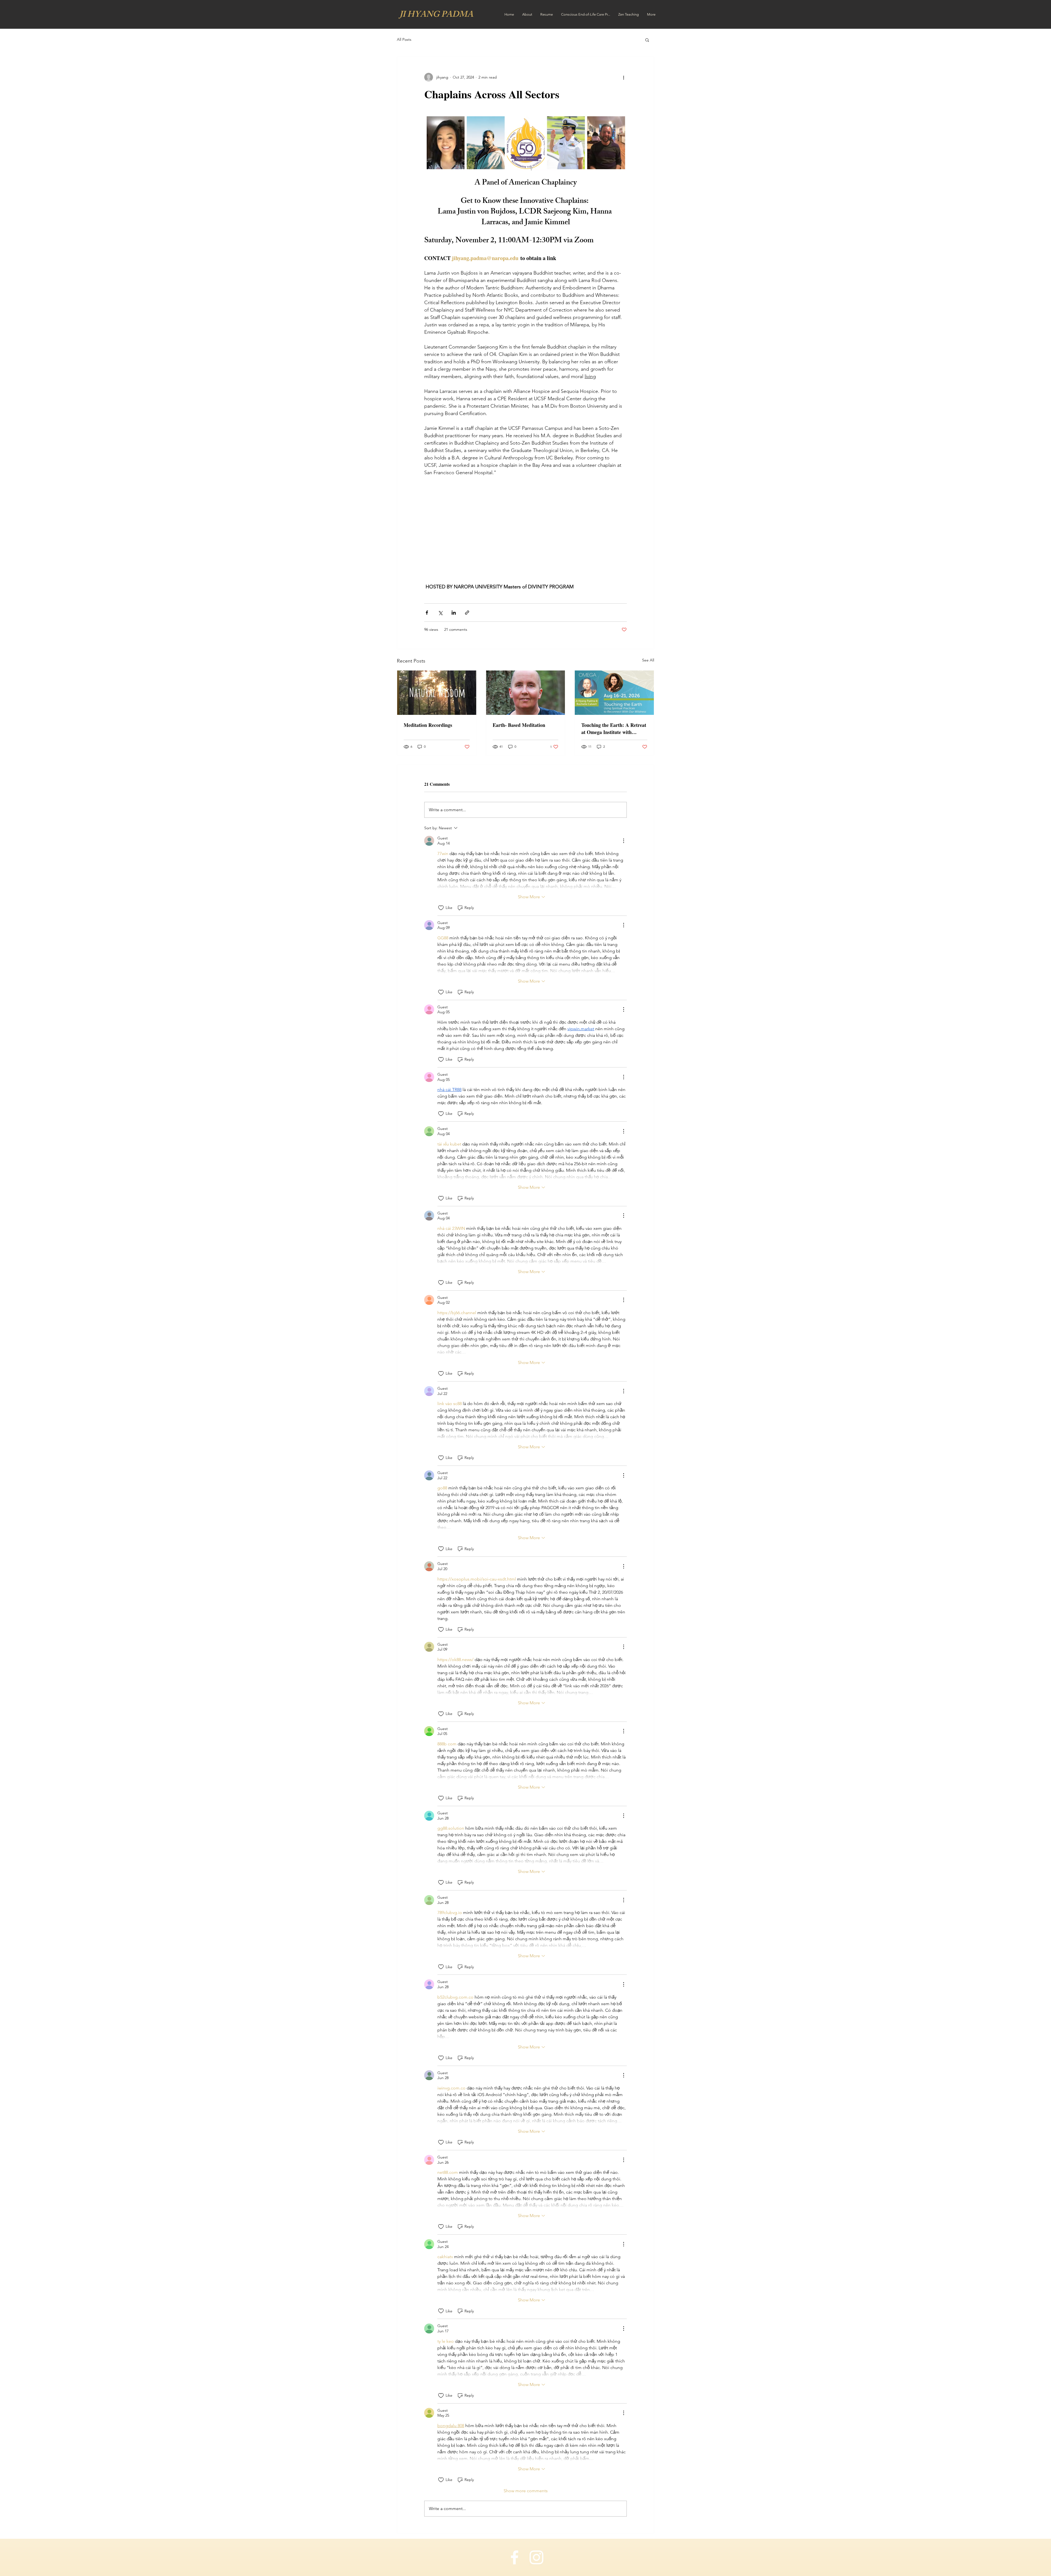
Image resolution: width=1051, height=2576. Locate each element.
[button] (647, 40)
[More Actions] (623, 841)
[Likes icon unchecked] (441, 908)
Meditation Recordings (428, 725)
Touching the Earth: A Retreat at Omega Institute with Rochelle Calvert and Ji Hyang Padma (614, 729)
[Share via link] (467, 613)
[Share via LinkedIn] (454, 613)
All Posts (404, 39)
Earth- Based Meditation (519, 725)
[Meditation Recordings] (437, 693)
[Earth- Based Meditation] (526, 693)
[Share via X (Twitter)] (440, 613)
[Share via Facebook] (427, 613)
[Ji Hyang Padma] (515, 2557)
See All (648, 660)
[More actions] (623, 77)
